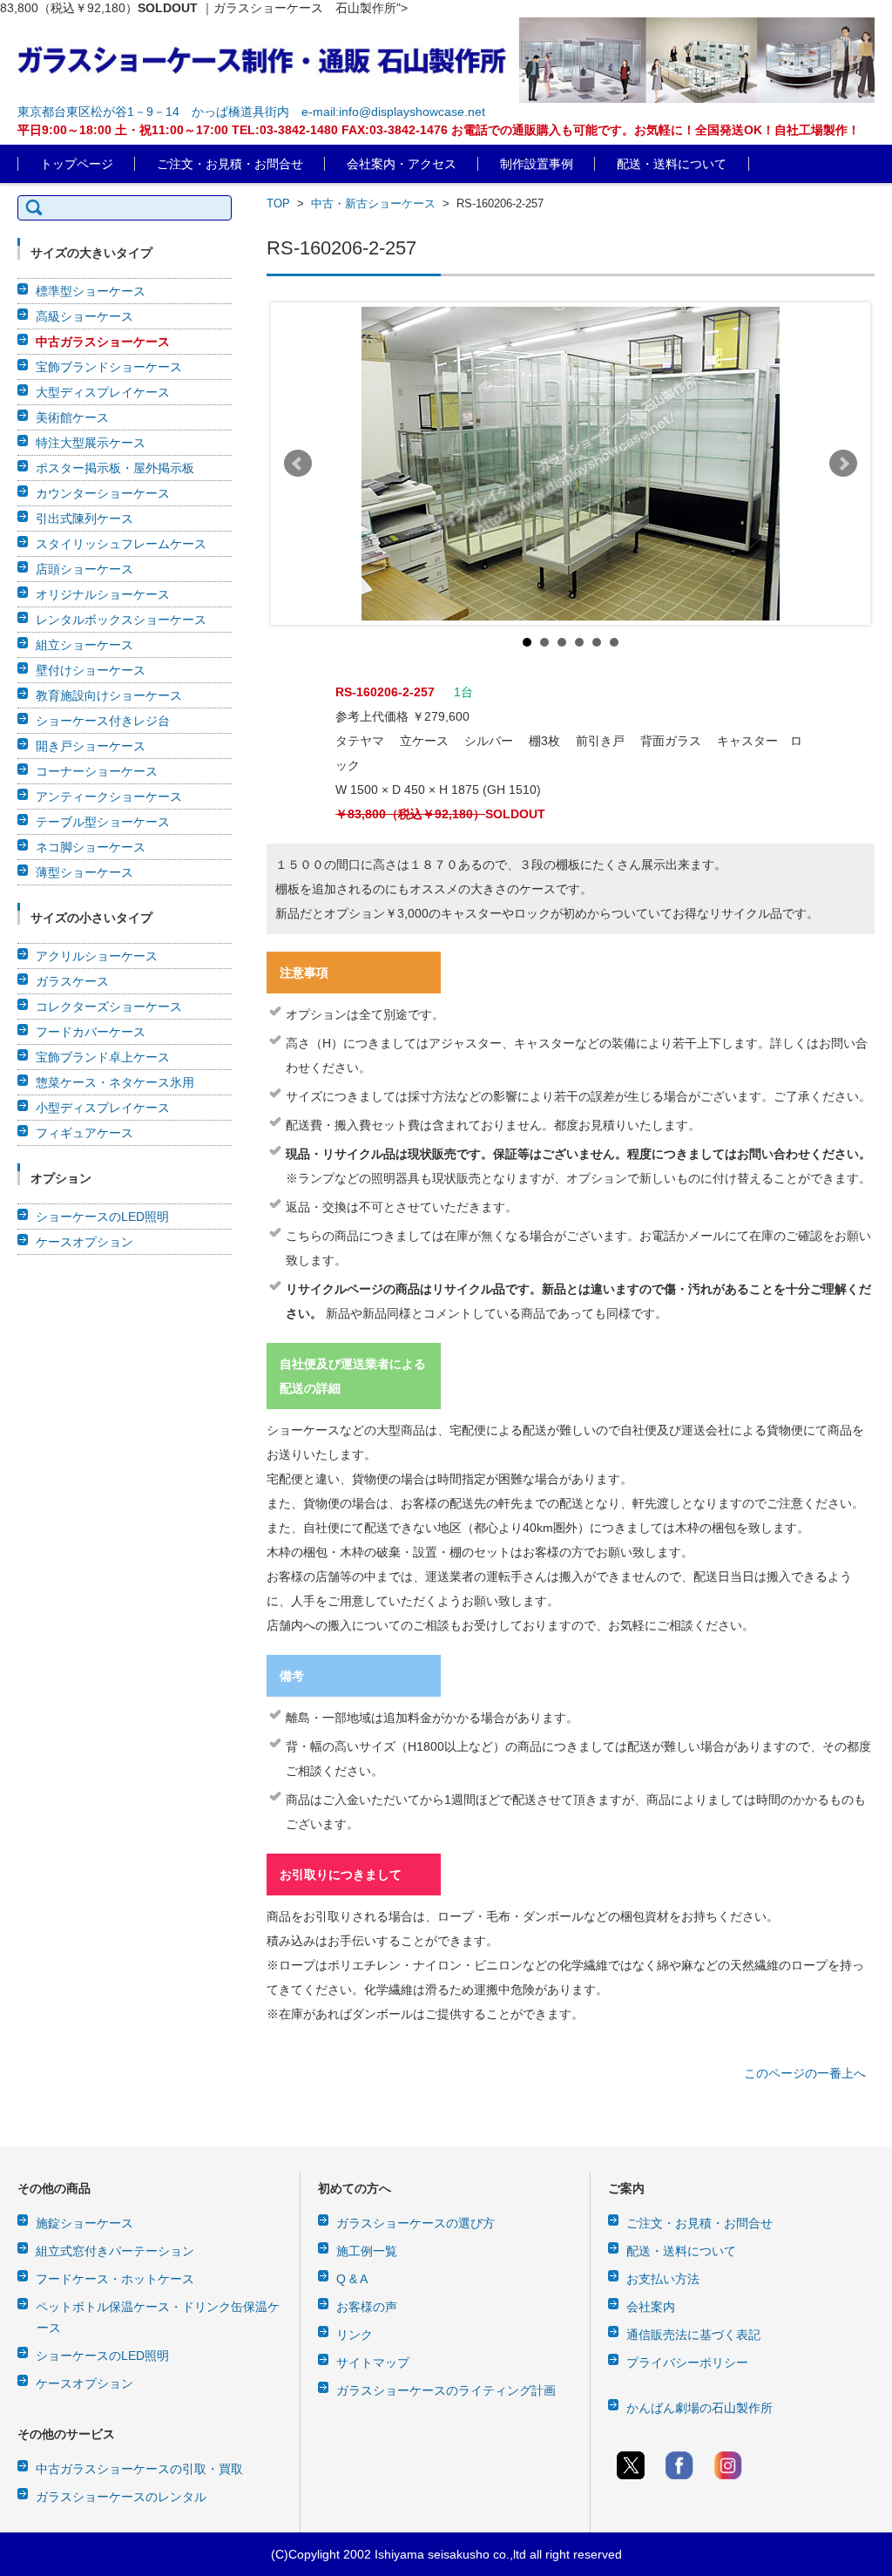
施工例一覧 (367, 2251)
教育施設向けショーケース (109, 695)
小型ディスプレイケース (103, 1108)
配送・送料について (672, 164)
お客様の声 (367, 2307)
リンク (355, 2335)
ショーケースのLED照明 (102, 1217)
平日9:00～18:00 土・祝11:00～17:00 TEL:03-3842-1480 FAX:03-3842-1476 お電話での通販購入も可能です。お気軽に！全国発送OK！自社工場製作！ (439, 130)
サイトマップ (373, 2362)
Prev (298, 464)
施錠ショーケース (84, 2223)
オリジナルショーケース (103, 594)
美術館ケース (72, 417)
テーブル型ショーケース (103, 822)
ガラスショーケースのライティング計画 (446, 2390)
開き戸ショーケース (91, 746)
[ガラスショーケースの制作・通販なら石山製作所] (446, 60)
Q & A (352, 2279)
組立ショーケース (84, 645)
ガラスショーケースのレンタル (121, 2497)
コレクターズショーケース (109, 1007)
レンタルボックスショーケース (121, 620)
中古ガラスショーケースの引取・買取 (139, 2469)
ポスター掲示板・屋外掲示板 (115, 468)
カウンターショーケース (103, 493)
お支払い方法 (663, 2279)
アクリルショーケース (97, 956)
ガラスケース (72, 981)
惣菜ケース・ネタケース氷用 (115, 1082)
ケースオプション (84, 1242)
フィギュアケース (84, 1133)
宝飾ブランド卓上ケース (103, 1057)
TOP (278, 203)
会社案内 (651, 2307)
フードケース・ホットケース (115, 2279)
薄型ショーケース (84, 872)
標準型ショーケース (91, 291)
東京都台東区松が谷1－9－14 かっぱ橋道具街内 (153, 112)
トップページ (77, 164)
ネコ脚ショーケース (91, 847)
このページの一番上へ (805, 2073)
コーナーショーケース (97, 771)
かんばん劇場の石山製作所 (699, 2408)
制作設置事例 (537, 164)
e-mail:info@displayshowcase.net (393, 112)
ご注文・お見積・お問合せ (230, 164)
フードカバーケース (91, 1032)
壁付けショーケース (91, 670)
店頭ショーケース (84, 569)
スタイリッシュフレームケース (121, 544)
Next (843, 464)
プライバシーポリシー (687, 2362)
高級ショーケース (84, 316)
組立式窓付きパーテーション (115, 2251)
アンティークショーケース (109, 797)
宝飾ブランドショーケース (109, 367)
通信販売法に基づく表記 (693, 2335)
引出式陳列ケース (84, 519)
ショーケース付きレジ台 (103, 721)
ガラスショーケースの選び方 (416, 2223)
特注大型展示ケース (91, 443)
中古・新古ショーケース (373, 203)
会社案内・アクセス (402, 164)
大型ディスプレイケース (103, 392)
